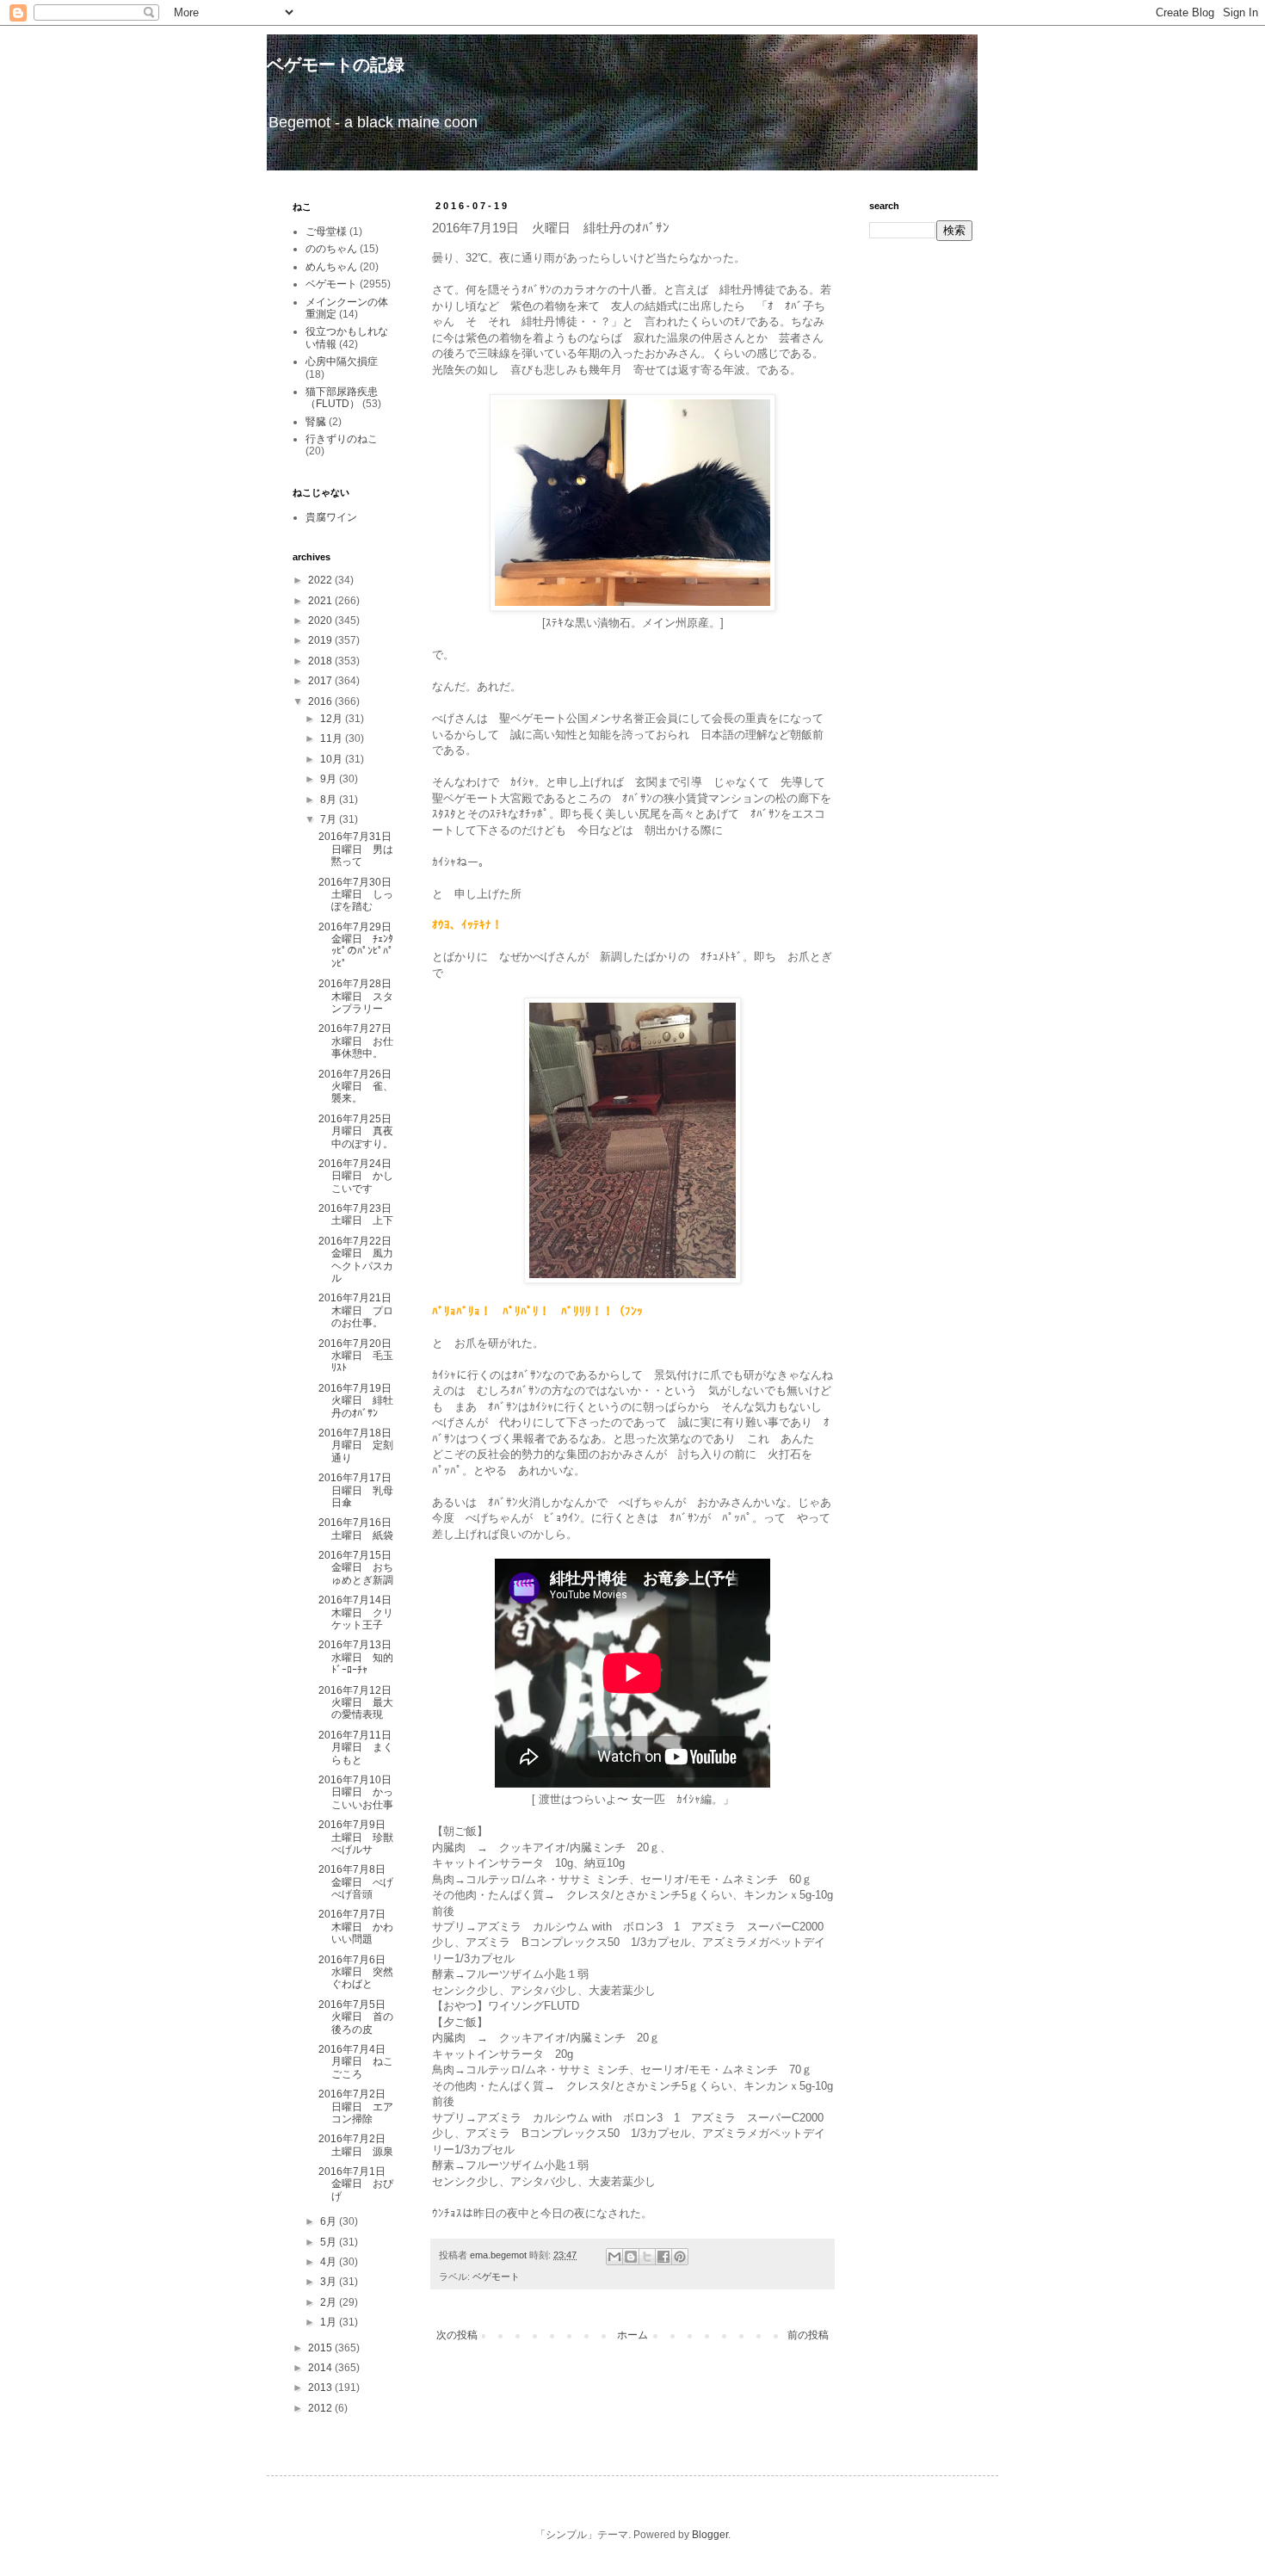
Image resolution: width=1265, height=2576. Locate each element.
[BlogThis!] (631, 2257)
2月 (330, 2302)
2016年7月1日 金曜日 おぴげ (357, 2184)
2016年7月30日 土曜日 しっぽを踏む (360, 895)
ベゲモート (496, 2276)
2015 (321, 2348)
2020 (321, 621)
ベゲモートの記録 (336, 65)
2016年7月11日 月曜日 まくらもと (360, 1748)
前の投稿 (808, 2335)
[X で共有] (647, 2257)
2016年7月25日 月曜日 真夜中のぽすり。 (360, 1131)
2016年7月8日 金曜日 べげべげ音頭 (357, 1882)
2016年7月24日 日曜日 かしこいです (360, 1176)
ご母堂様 (326, 232)
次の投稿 (457, 2335)
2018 (321, 661)
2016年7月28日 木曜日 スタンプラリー (360, 996)
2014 (321, 2368)
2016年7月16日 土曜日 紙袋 (360, 1529)
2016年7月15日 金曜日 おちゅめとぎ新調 (360, 1568)
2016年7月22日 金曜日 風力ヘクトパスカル (360, 1260)
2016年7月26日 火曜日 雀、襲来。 (360, 1087)
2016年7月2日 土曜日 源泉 (357, 2145)
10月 (333, 759)
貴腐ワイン (331, 517)
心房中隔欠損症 (342, 361)
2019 (321, 640)
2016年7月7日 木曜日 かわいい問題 (357, 1927)
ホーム (632, 2335)
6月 (330, 2221)
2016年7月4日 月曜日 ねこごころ (357, 2062)
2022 (321, 580)
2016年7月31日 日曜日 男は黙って (360, 849)
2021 (321, 601)
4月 (330, 2262)
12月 (333, 719)
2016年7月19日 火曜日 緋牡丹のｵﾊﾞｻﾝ (360, 1401)
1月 (330, 2322)
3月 (330, 2282)
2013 (321, 2388)
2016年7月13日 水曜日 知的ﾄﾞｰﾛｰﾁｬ (360, 1657)
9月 (330, 779)
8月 (330, 800)
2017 (321, 681)
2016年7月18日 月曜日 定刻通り (360, 1446)
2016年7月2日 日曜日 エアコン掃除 (357, 2107)
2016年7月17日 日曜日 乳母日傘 (360, 1490)
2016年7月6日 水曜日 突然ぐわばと (357, 1972)
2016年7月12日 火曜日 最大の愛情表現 (360, 1703)
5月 (330, 2242)
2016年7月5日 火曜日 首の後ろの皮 (357, 2017)
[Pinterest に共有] (680, 2257)
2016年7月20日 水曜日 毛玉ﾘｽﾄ (360, 1356)
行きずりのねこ (342, 439)
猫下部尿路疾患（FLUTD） (342, 398)
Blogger (710, 2535)
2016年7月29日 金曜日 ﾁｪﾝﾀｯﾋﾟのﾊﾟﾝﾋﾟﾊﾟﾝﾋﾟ (360, 945)
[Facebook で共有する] (663, 2257)
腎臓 (316, 422)
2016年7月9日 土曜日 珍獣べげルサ (357, 1837)
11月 (333, 738)
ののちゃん (331, 249)
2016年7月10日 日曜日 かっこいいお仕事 (360, 1792)
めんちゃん (331, 267)
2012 (321, 2408)
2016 (321, 701)
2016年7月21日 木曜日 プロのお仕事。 (360, 1310)
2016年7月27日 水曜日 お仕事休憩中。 (360, 1041)
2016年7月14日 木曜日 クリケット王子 (360, 1612)
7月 (330, 819)
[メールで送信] (614, 2257)
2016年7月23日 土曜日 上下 (360, 1214)
